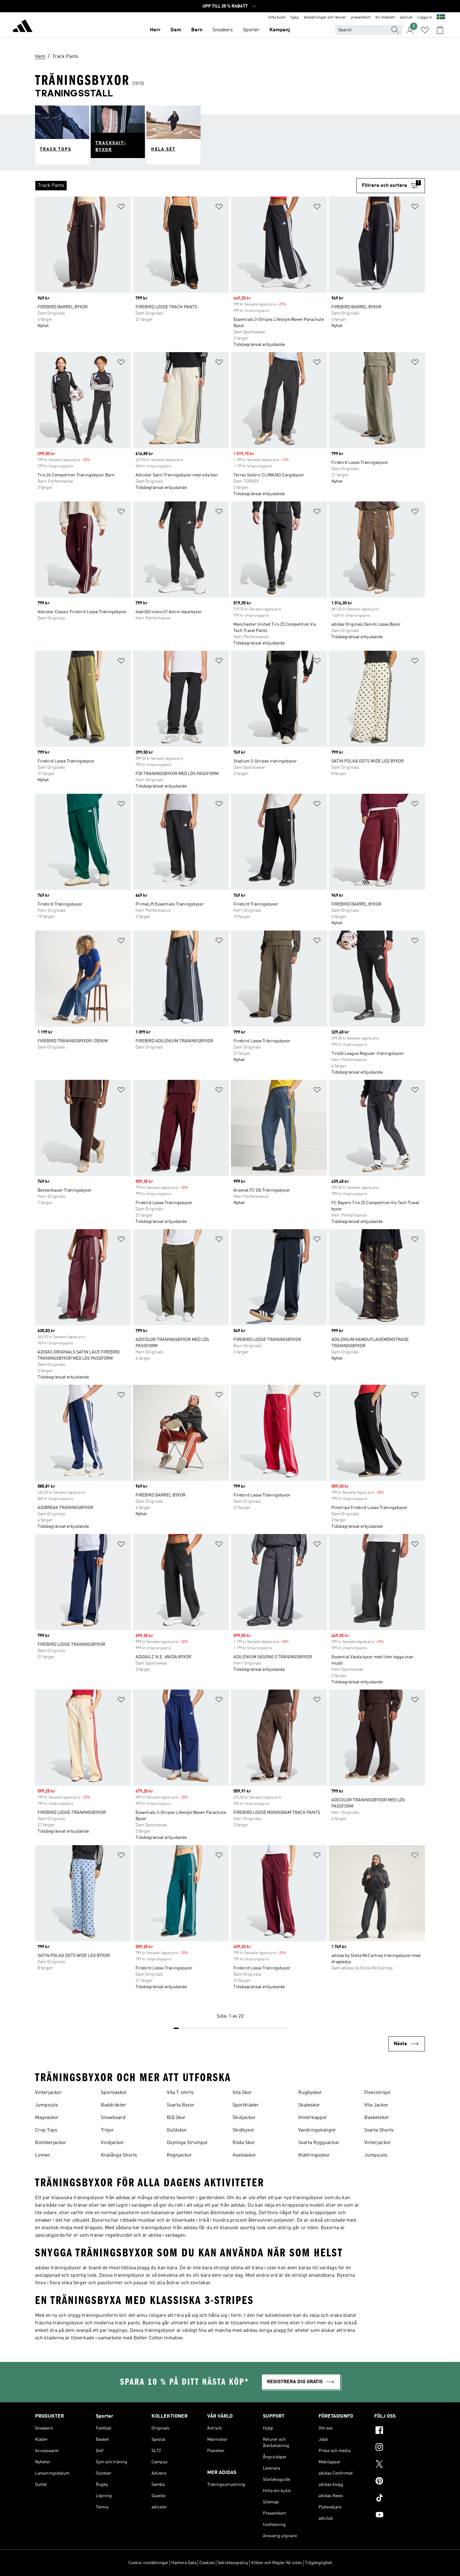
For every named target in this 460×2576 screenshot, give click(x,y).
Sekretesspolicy (233, 2563)
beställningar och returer (325, 18)
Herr (155, 30)
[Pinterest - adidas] (400, 2482)
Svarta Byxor (181, 2105)
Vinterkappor (313, 2118)
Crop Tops (46, 2130)
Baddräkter (113, 2105)
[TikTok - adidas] (400, 2499)
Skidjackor (244, 2118)
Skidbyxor (243, 2130)
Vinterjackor (48, 2093)
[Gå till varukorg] (440, 30)
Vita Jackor (376, 2105)
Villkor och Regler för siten (276, 2563)
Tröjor (107, 2130)
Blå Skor (176, 2118)
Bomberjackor (51, 2143)
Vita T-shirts (180, 2093)
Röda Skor (244, 2143)
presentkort (361, 18)
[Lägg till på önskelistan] (121, 208)
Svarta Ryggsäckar (319, 2143)
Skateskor (309, 2105)
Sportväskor (114, 2093)
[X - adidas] (400, 2465)
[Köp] (23, 27)
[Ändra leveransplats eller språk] (441, 18)
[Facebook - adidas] (400, 2431)
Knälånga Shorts (119, 2155)
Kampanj (280, 30)
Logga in (425, 18)
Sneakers (223, 30)
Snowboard (113, 2118)
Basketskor (377, 2118)
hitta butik (277, 18)
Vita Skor (242, 2093)
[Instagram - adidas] (400, 2448)
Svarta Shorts (379, 2130)
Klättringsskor (314, 2155)
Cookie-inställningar (148, 2563)
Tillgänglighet (318, 2563)
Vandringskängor (317, 2130)
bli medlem (385, 18)
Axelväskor (244, 2155)
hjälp (295, 18)
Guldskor (177, 2130)
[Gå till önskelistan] (425, 30)
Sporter (251, 30)
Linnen (43, 2155)
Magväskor (47, 2118)
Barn (197, 30)
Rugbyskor (310, 2093)
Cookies (207, 2563)
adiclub (406, 18)
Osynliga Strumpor (187, 2143)
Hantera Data (184, 2563)
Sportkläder (246, 2105)
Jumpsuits (47, 2105)
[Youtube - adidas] (400, 2516)
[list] (196, 186)
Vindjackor (112, 2143)
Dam (176, 30)
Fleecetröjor (378, 2093)
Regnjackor (179, 2155)
